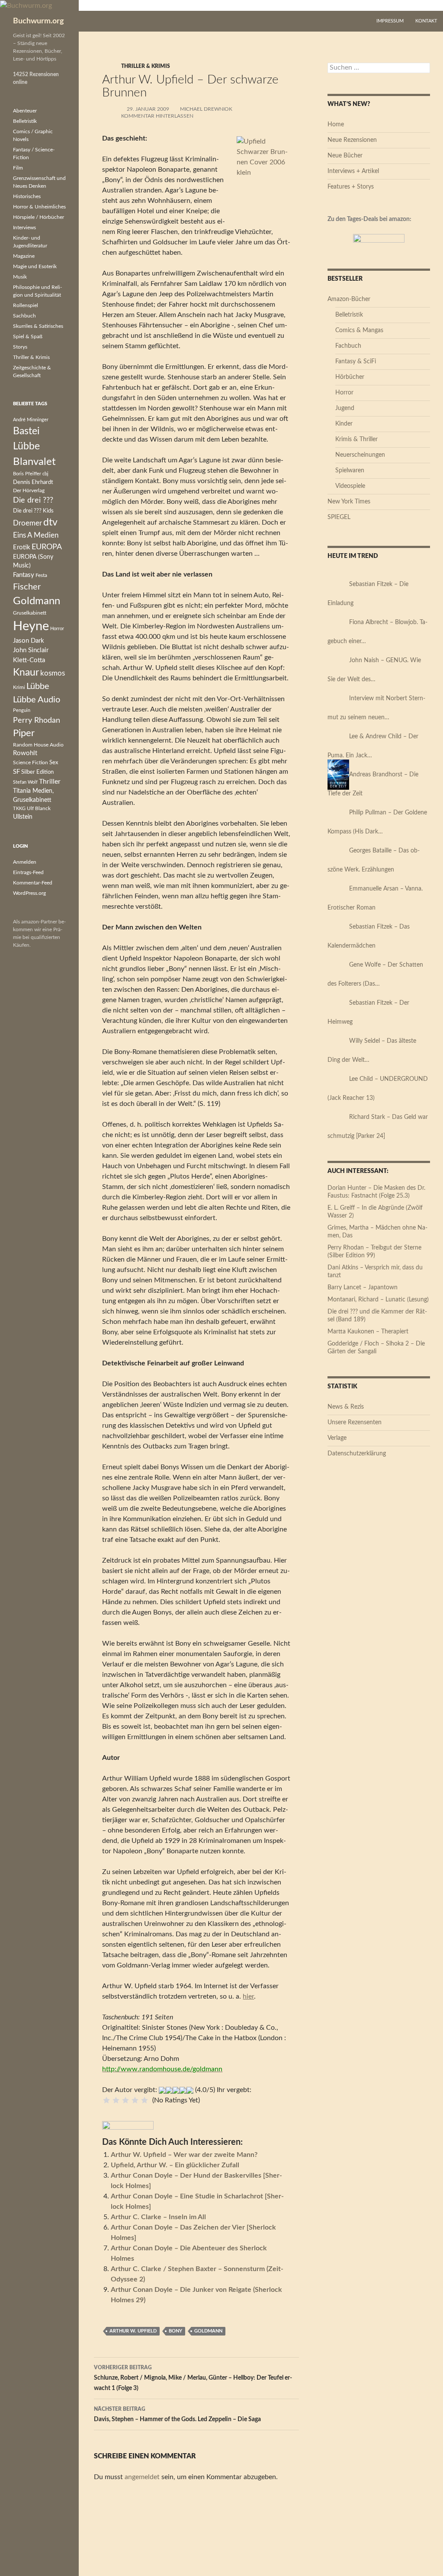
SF (16, 772)
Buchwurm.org (39, 21)
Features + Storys (351, 187)
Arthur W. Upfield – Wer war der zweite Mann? (184, 2155)
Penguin (22, 710)
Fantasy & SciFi (356, 362)
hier (248, 1996)
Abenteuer (25, 111)
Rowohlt (25, 753)
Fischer (27, 587)
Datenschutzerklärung (357, 1454)
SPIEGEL (339, 517)
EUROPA (47, 547)
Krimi (19, 687)
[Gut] (135, 2100)
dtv (50, 522)
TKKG (19, 809)
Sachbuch (24, 316)
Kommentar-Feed (33, 883)
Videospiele (350, 486)
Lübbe (38, 686)
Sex (54, 763)
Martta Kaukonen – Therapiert (368, 1332)
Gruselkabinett (30, 613)
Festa (41, 575)
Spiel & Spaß (28, 336)
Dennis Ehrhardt (33, 482)
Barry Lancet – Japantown (363, 1288)
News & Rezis (346, 1407)
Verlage (337, 1438)
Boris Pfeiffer (27, 474)
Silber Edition (37, 772)
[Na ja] (116, 2100)
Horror (344, 393)
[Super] (144, 2100)
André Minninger (31, 420)
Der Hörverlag (29, 491)
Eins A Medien (36, 535)
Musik (20, 277)
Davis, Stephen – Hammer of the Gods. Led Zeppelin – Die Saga (177, 2414)
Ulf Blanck (39, 808)
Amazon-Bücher (349, 299)
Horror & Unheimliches (39, 207)
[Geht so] (125, 2100)
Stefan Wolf (25, 782)
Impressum (390, 21)
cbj (45, 474)
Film (18, 168)
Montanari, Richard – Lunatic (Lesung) (378, 1300)
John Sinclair (31, 650)
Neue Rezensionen (352, 140)
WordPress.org (29, 893)
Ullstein (23, 817)
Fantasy (24, 575)
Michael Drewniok (206, 109)
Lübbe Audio (37, 700)
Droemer (27, 523)
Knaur (26, 673)
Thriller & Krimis (146, 66)
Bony (175, 2331)
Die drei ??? (33, 500)
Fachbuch (348, 346)
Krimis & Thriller (356, 439)
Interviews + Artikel (353, 171)
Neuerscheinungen (360, 455)
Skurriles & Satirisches (38, 326)
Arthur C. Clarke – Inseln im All (158, 2217)
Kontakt (426, 21)
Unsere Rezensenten (355, 1423)
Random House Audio (38, 745)
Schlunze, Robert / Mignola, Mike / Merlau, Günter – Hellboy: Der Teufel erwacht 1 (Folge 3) (193, 2378)
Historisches (27, 196)
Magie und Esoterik (35, 266)
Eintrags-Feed (28, 872)
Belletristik (349, 315)
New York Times (349, 502)
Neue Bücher (345, 156)
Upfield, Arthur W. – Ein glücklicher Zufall (175, 2165)
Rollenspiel (26, 305)
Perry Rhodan (37, 720)
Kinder (344, 424)
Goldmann (208, 2331)
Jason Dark (29, 641)
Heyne (31, 626)
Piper (24, 733)
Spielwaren (350, 471)
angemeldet (142, 2477)
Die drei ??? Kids (33, 511)
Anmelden (25, 862)
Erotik (22, 547)
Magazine (24, 256)
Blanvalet (34, 462)
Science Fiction (30, 763)
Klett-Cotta (29, 660)
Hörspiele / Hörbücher (39, 217)
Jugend (345, 408)
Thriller (50, 782)
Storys (20, 347)
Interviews (24, 227)
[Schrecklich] (106, 2100)
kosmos (53, 673)
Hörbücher (350, 377)
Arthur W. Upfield (133, 2331)
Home (336, 125)
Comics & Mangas (359, 330)
